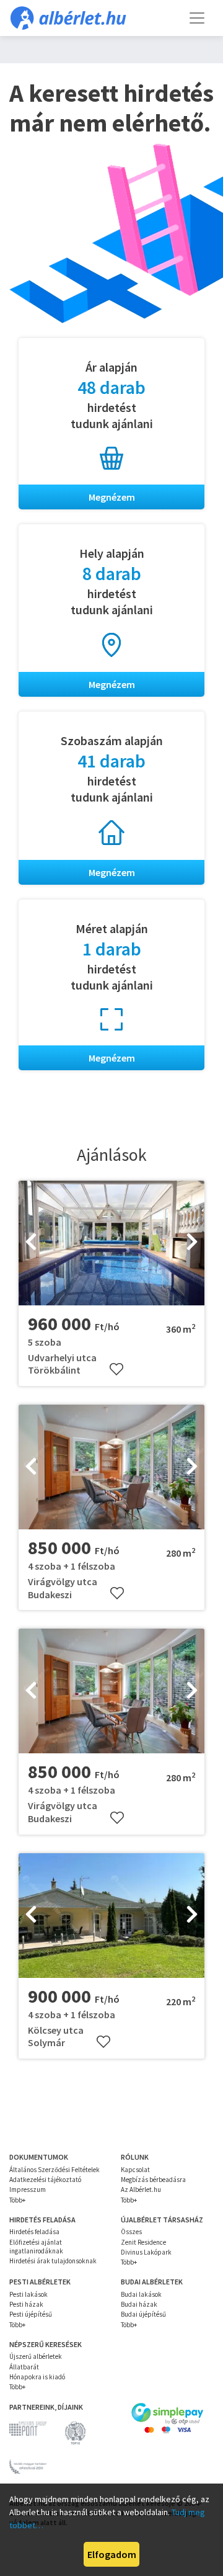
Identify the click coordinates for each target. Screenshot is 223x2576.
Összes (131, 2232)
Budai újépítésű (143, 2314)
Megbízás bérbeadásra (153, 2180)
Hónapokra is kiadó (37, 2377)
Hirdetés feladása (34, 2232)
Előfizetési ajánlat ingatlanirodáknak (36, 2247)
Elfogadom (112, 2554)
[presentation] (31, 1243)
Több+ (17, 2200)
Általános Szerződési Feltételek (55, 2170)
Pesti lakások (28, 2294)
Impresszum (28, 2189)
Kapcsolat (135, 2170)
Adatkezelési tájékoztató (45, 2180)
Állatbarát (24, 2367)
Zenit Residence (143, 2242)
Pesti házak (26, 2304)
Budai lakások (141, 2294)
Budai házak (139, 2304)
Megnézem (112, 497)
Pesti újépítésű (31, 2314)
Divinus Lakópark (146, 2252)
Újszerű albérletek (36, 2356)
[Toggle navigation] (197, 18)
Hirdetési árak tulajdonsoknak (53, 2261)
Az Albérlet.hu (141, 2189)
